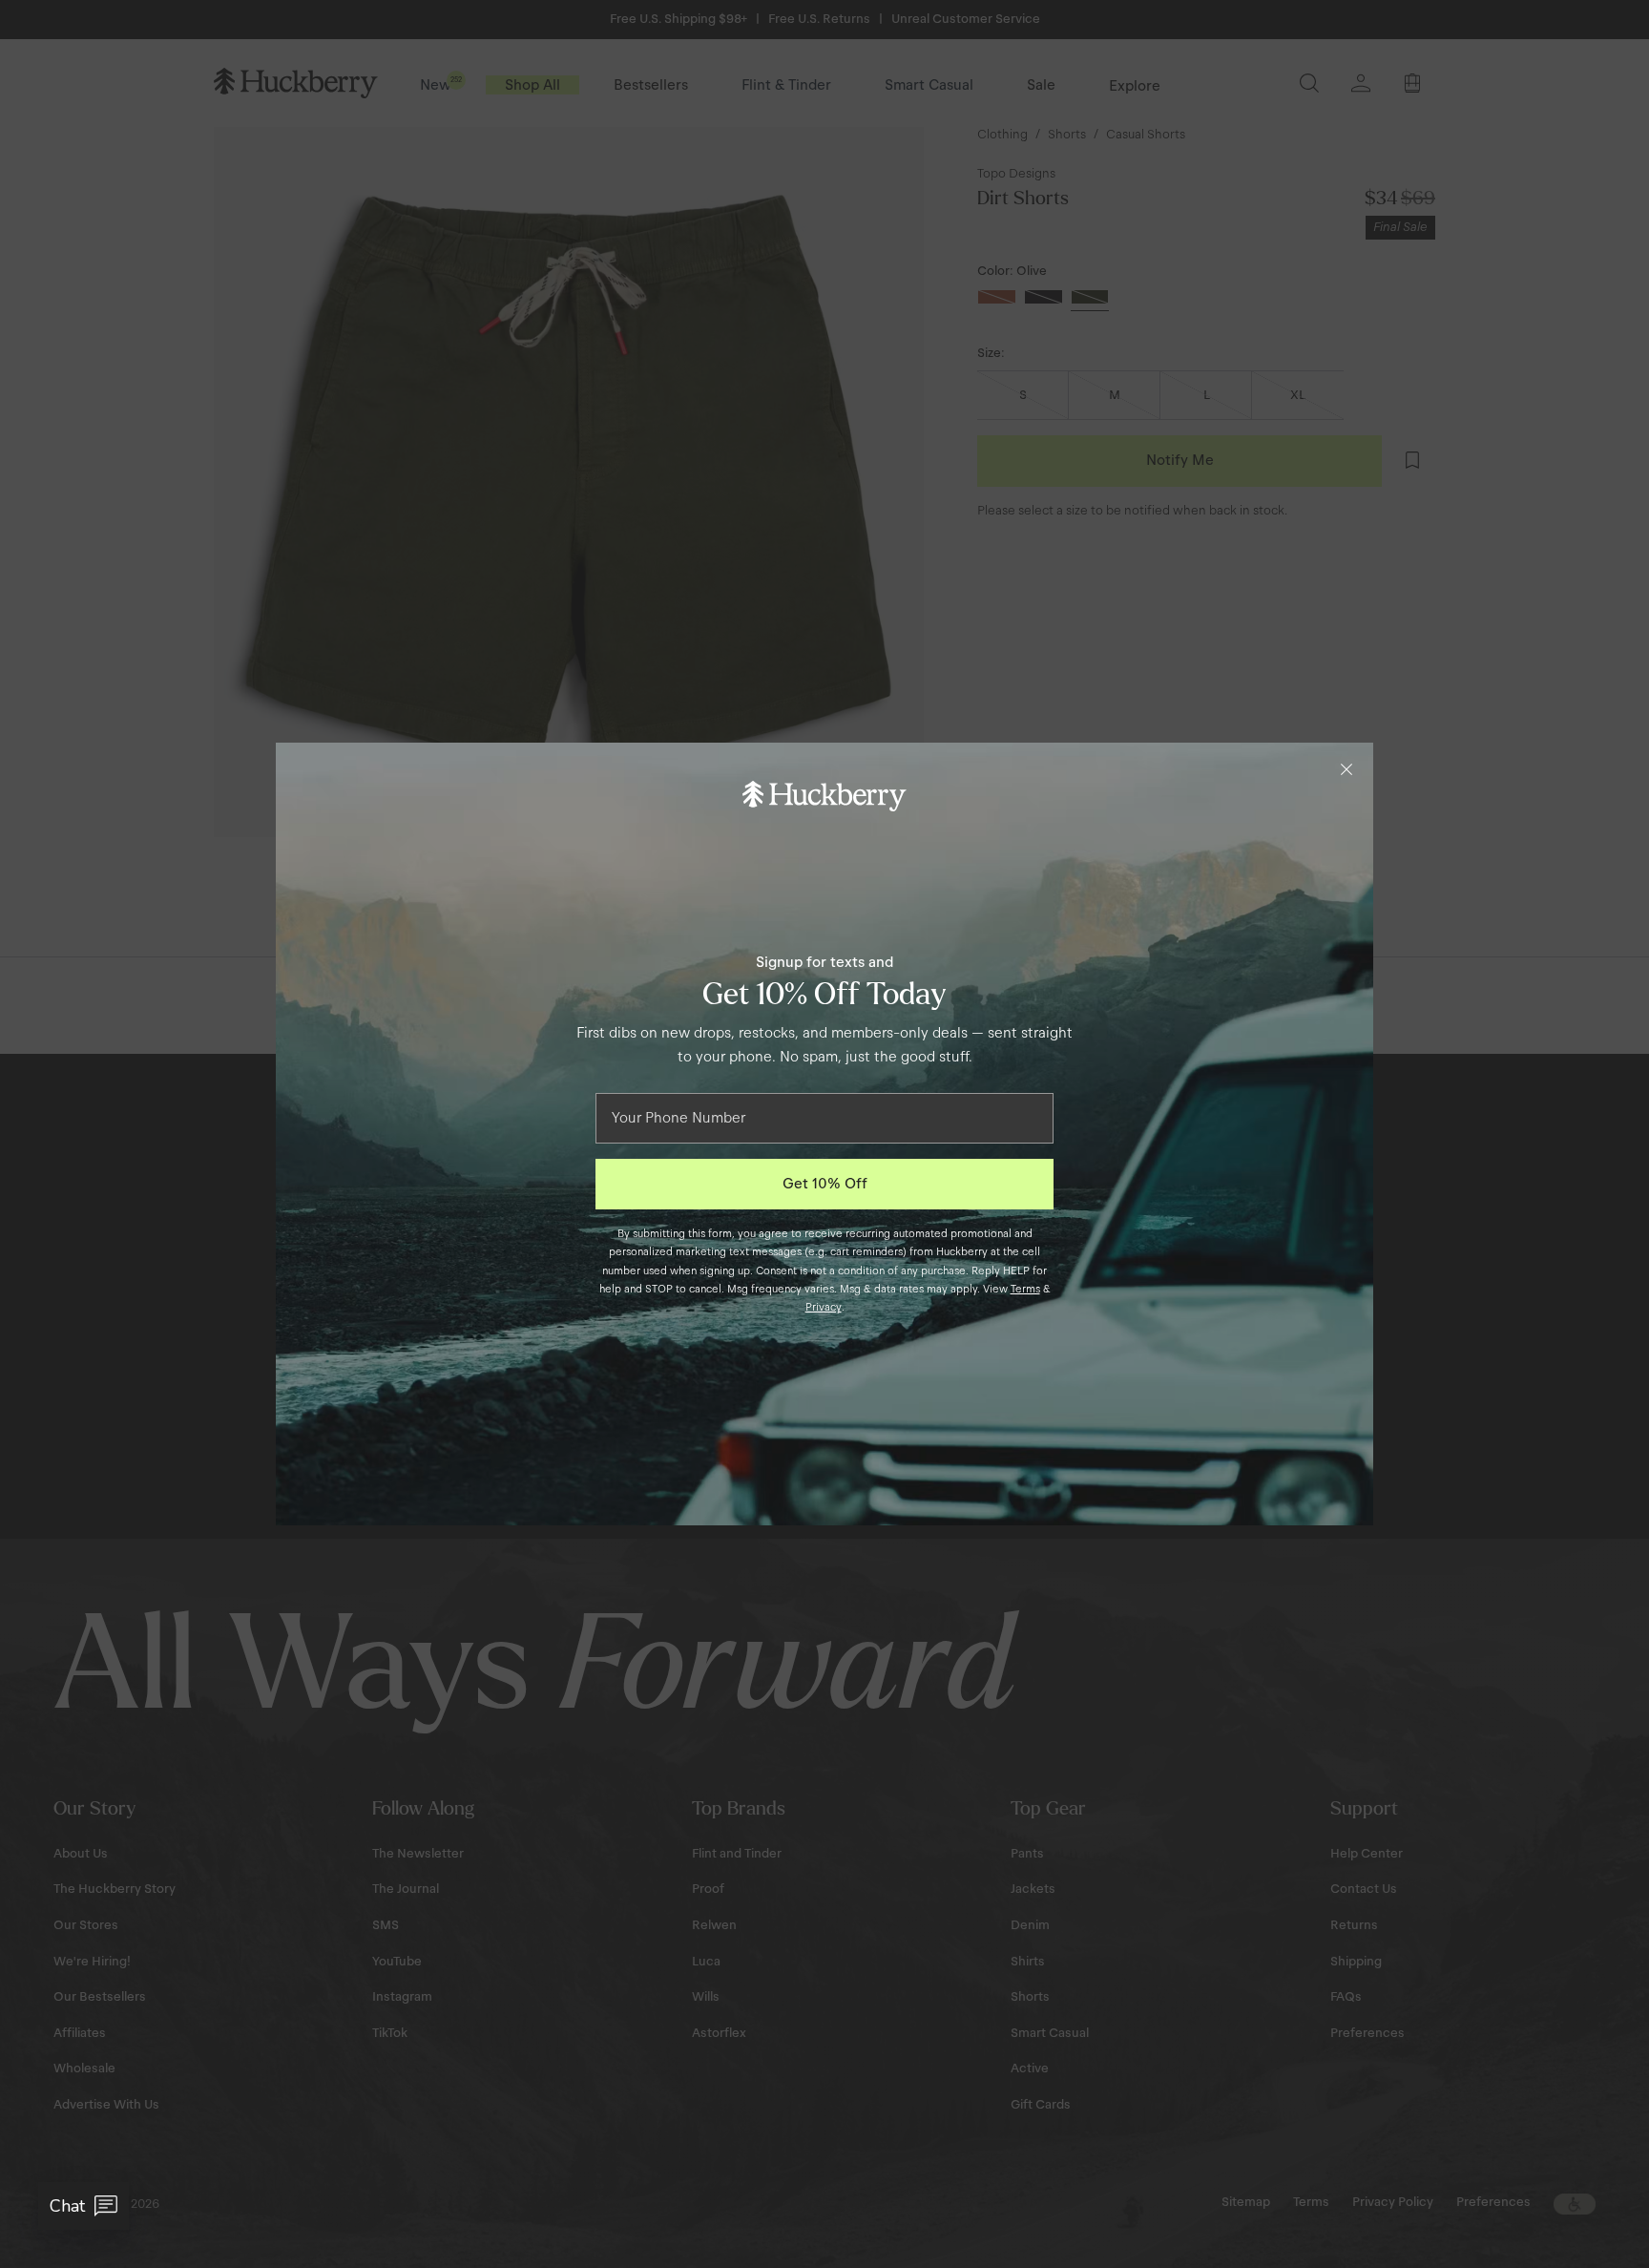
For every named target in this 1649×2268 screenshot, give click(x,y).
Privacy (824, 1307)
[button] (83, 2206)
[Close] (1346, 769)
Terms (1025, 1289)
